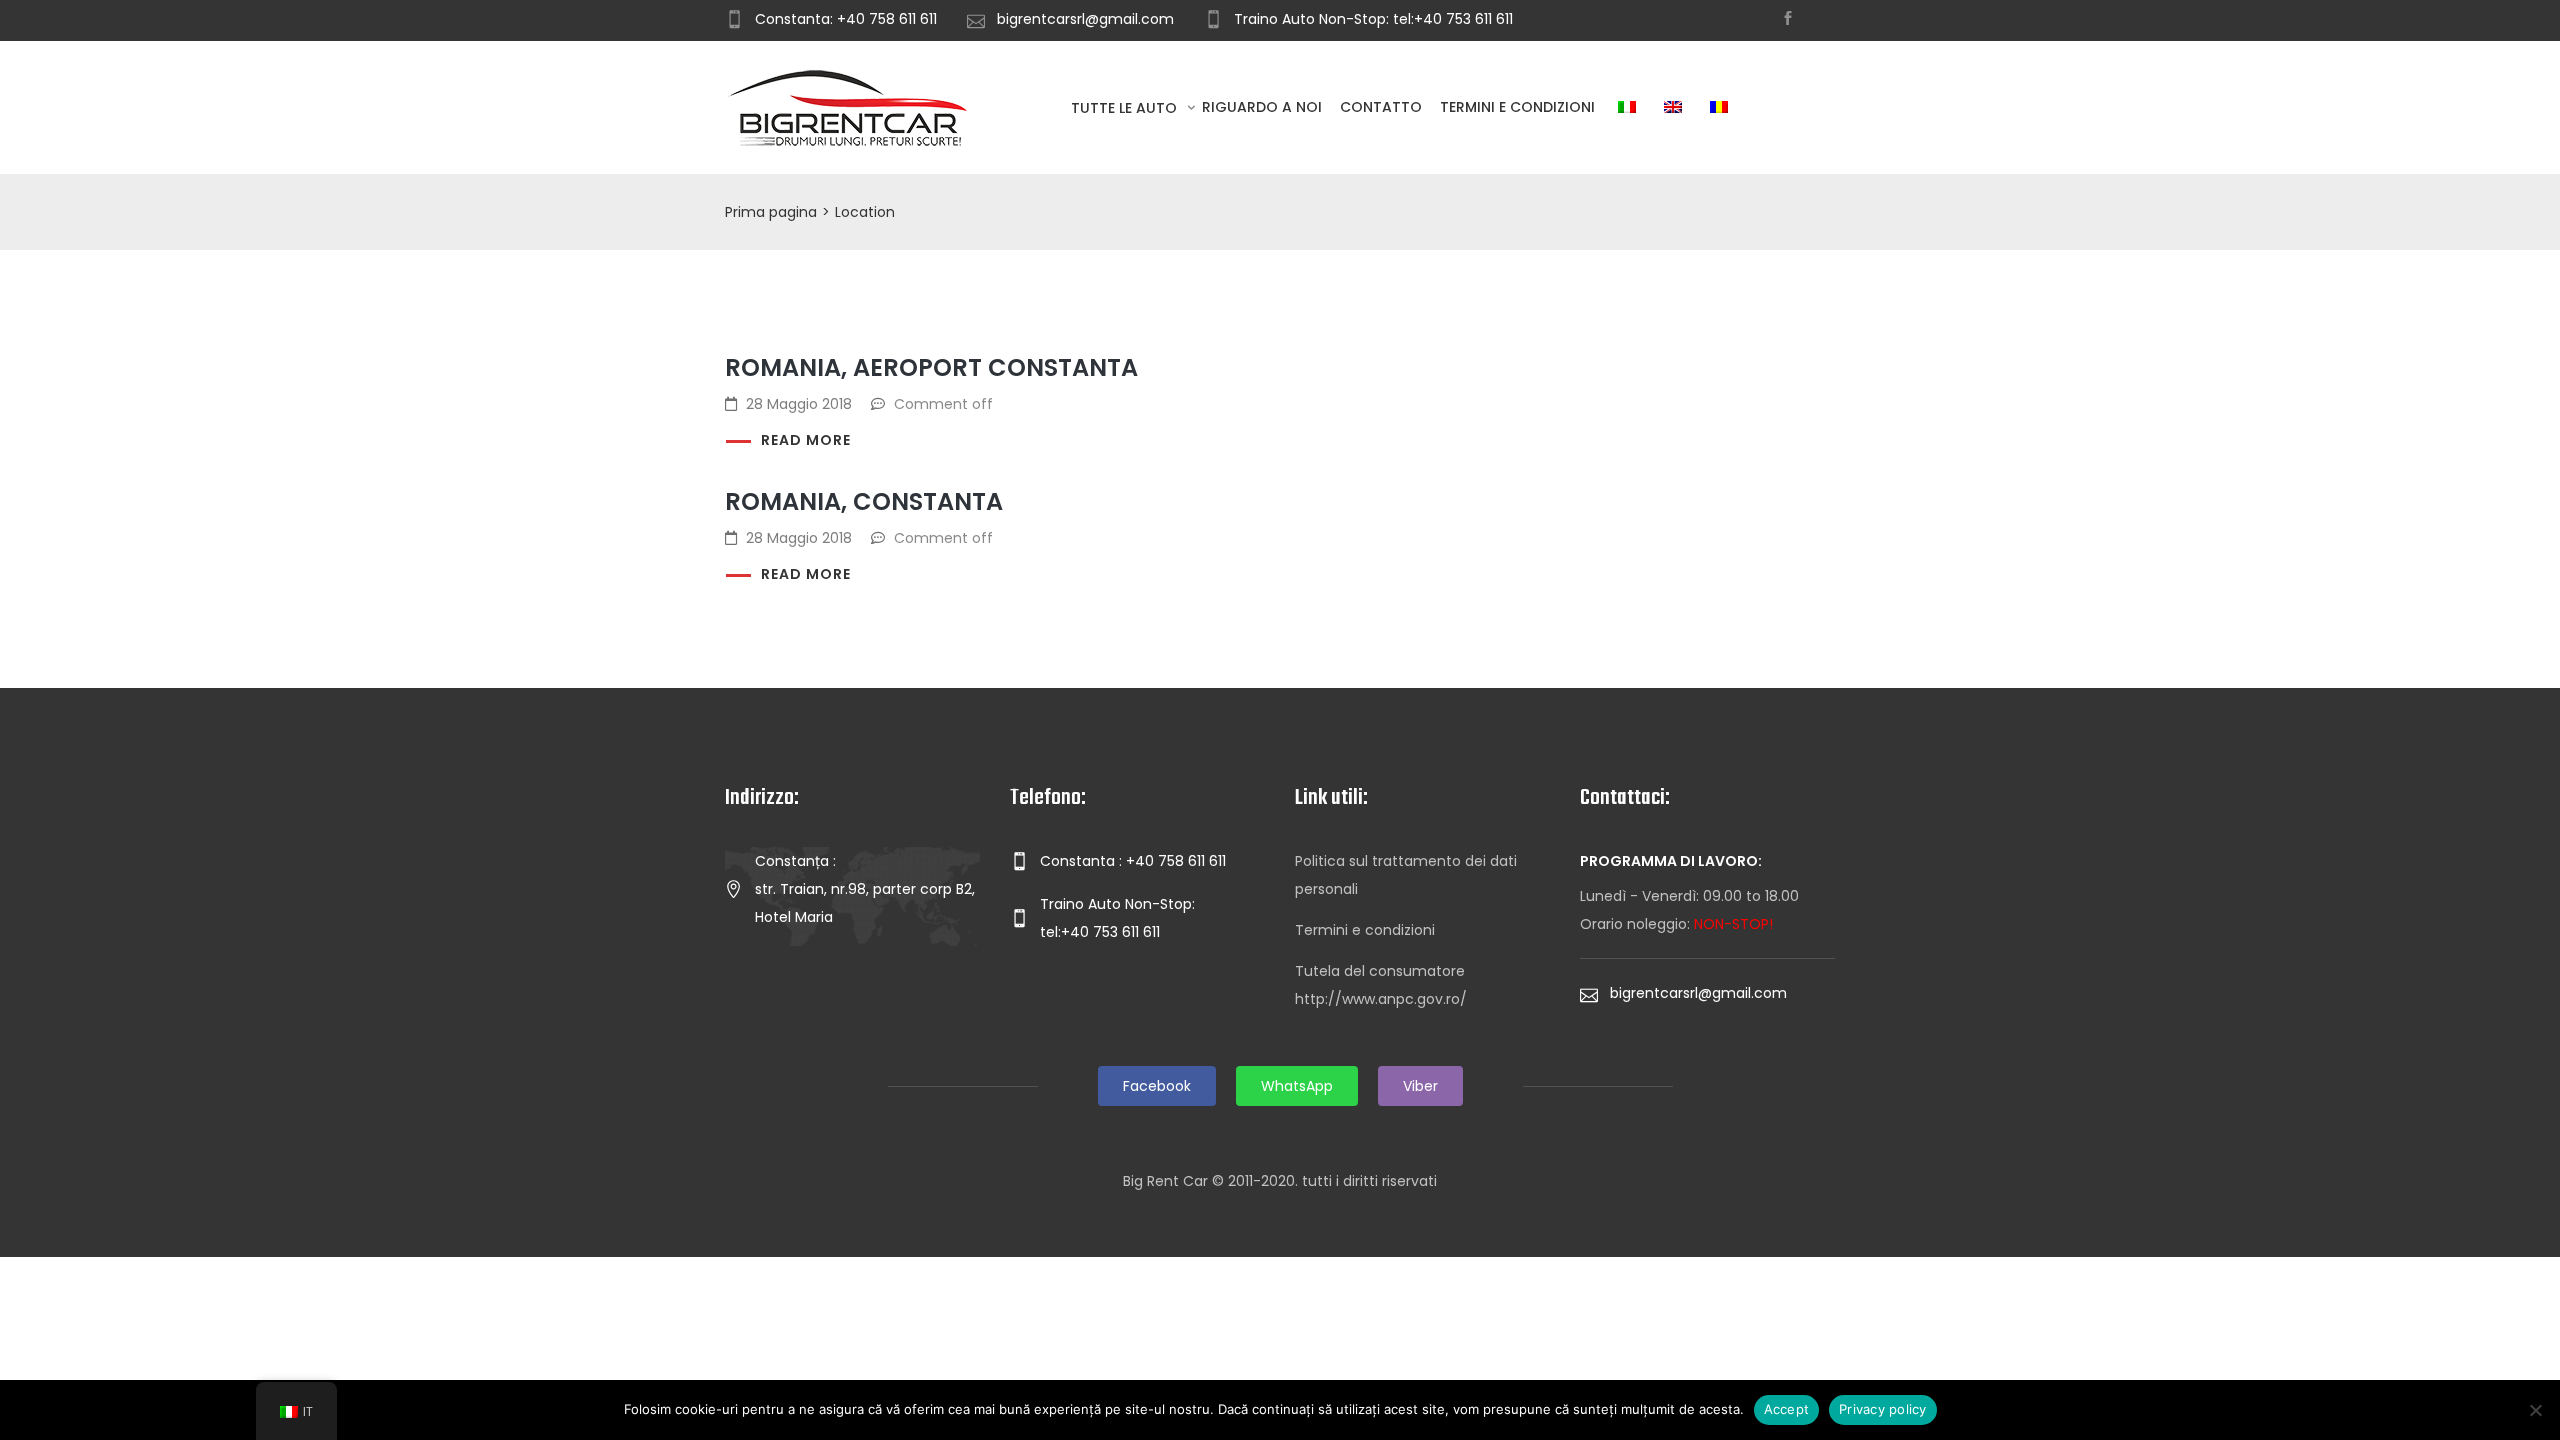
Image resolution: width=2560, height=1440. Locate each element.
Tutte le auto (1126, 108)
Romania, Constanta (864, 501)
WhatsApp (1297, 1086)
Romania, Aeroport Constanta (931, 367)
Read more (806, 440)
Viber (1420, 1086)
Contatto (1381, 107)
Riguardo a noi (1262, 107)
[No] (2535, 1410)
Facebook (1157, 1086)
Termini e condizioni (1517, 107)
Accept (1787, 1409)
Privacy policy (1883, 1409)
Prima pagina (771, 212)
